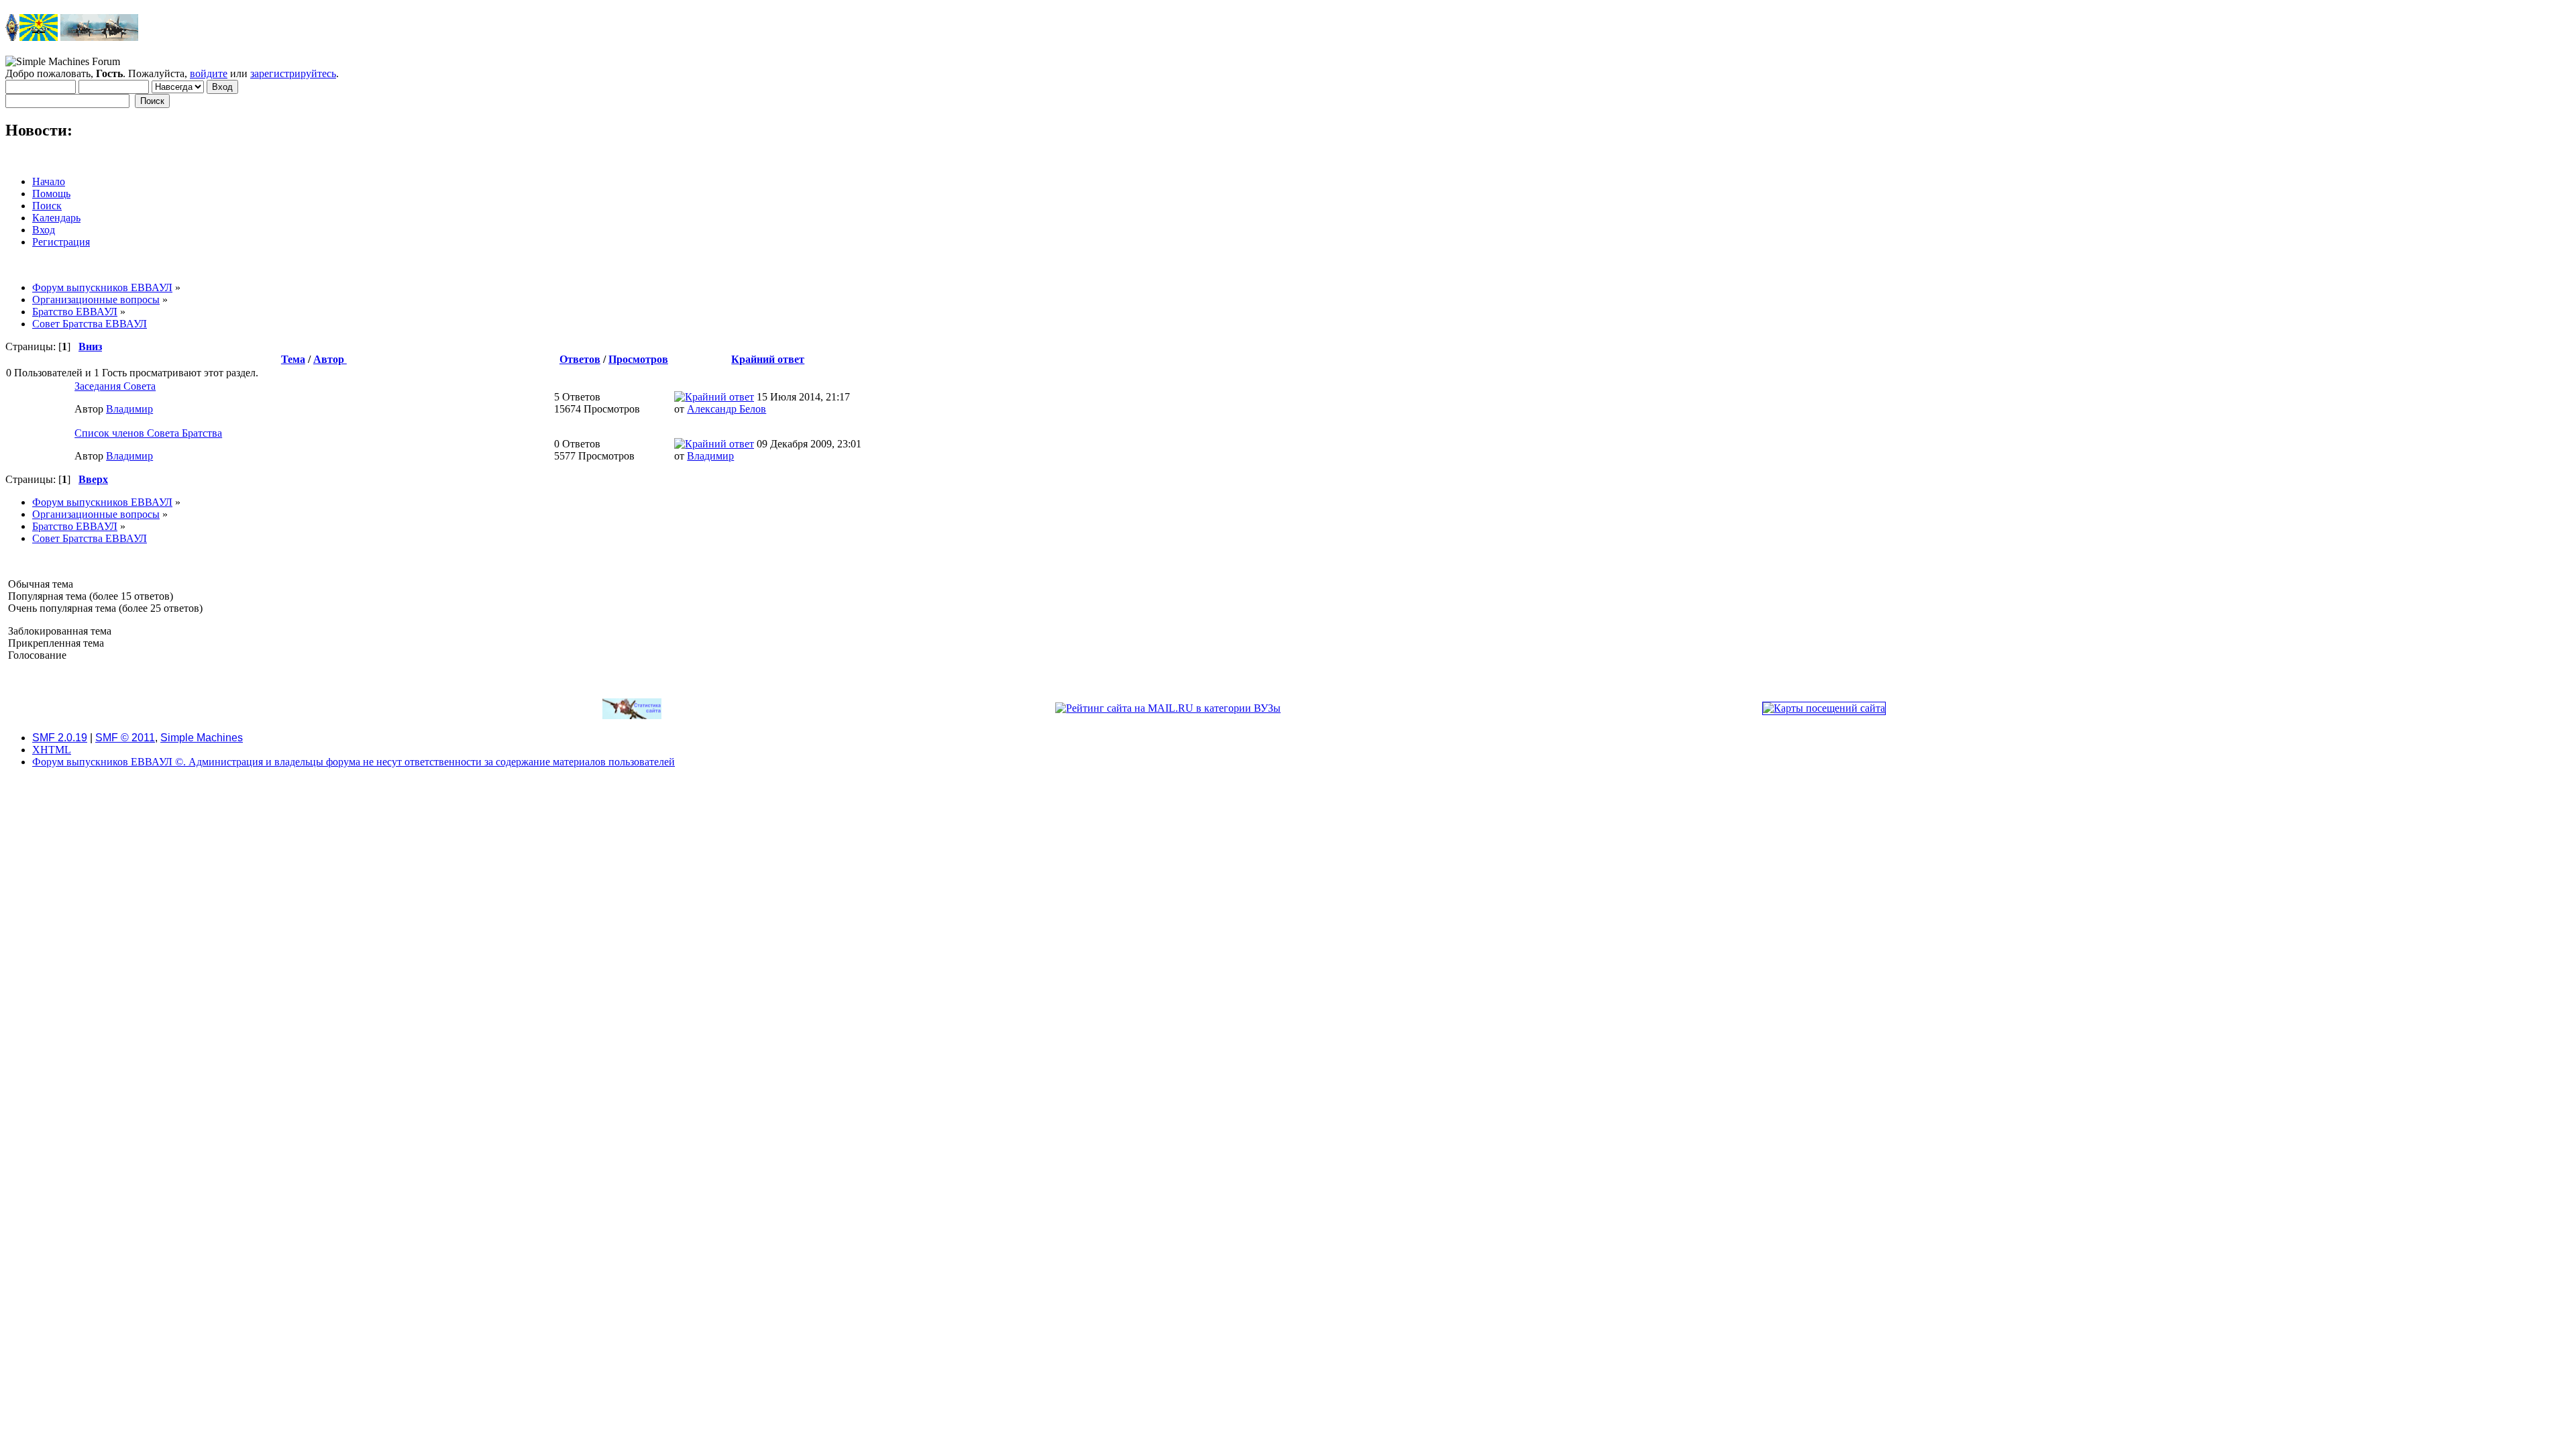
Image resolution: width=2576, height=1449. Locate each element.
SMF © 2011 (125, 738)
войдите (209, 73)
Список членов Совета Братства (148, 433)
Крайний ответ (768, 359)
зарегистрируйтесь (293, 73)
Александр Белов (727, 409)
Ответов (580, 359)
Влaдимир (129, 409)
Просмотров (638, 359)
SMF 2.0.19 (60, 738)
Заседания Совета (115, 386)
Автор (330, 359)
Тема (293, 359)
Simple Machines (202, 738)
